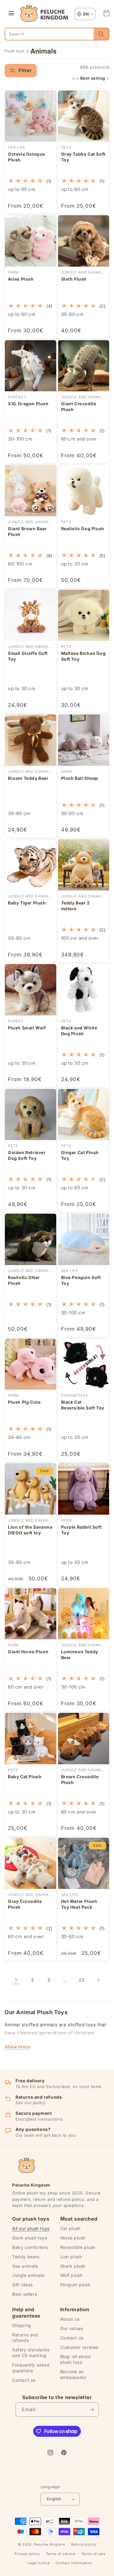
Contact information (74, 2563)
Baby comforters (30, 2247)
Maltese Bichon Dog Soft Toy (83, 656)
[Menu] (11, 13)
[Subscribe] (92, 2410)
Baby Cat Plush (25, 1777)
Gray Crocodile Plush (25, 1904)
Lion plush (71, 2257)
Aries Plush (21, 279)
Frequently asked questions (31, 2368)
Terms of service (61, 2554)
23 (82, 1980)
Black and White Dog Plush (79, 1031)
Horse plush (73, 2238)
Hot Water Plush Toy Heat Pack (79, 1904)
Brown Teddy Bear (28, 778)
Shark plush (73, 2266)
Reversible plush (78, 2247)
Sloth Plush (74, 279)
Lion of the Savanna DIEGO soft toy (30, 1530)
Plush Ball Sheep (80, 778)
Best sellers (24, 2294)
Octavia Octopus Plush (27, 157)
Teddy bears (26, 2257)
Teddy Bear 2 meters (76, 906)
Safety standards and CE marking (31, 2353)
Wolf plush (71, 2275)
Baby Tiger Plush (27, 903)
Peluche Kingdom (50, 2544)
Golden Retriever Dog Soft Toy (27, 1155)
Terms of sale (93, 2554)
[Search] (101, 34)
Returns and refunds (25, 2338)
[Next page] (98, 1980)
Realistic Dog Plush (83, 529)
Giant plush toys (30, 2238)
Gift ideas (22, 2285)
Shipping (22, 2325)
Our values (72, 2328)
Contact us (24, 2380)
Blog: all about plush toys (76, 2359)
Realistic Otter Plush (24, 1280)
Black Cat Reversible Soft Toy (83, 1405)
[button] (106, 13)
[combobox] (49, 34)
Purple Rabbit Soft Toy (81, 1530)
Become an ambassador (73, 2374)
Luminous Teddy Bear (80, 1655)
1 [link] (16, 1980)
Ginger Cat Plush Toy (80, 1155)
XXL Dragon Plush (28, 404)
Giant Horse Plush (28, 1652)
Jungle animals (28, 2275)
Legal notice (39, 2563)
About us (70, 2319)
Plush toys (14, 51)
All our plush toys (31, 2228)
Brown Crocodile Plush (80, 1779)
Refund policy (84, 2544)
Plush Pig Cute (24, 1402)
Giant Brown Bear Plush (28, 531)
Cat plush (70, 2228)
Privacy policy (27, 2554)
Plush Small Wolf (27, 1028)
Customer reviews (79, 2347)
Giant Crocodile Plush (79, 406)
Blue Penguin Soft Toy (81, 1280)
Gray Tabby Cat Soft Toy (83, 157)
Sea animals (25, 2266)
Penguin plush (75, 2285)
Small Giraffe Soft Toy (28, 656)
